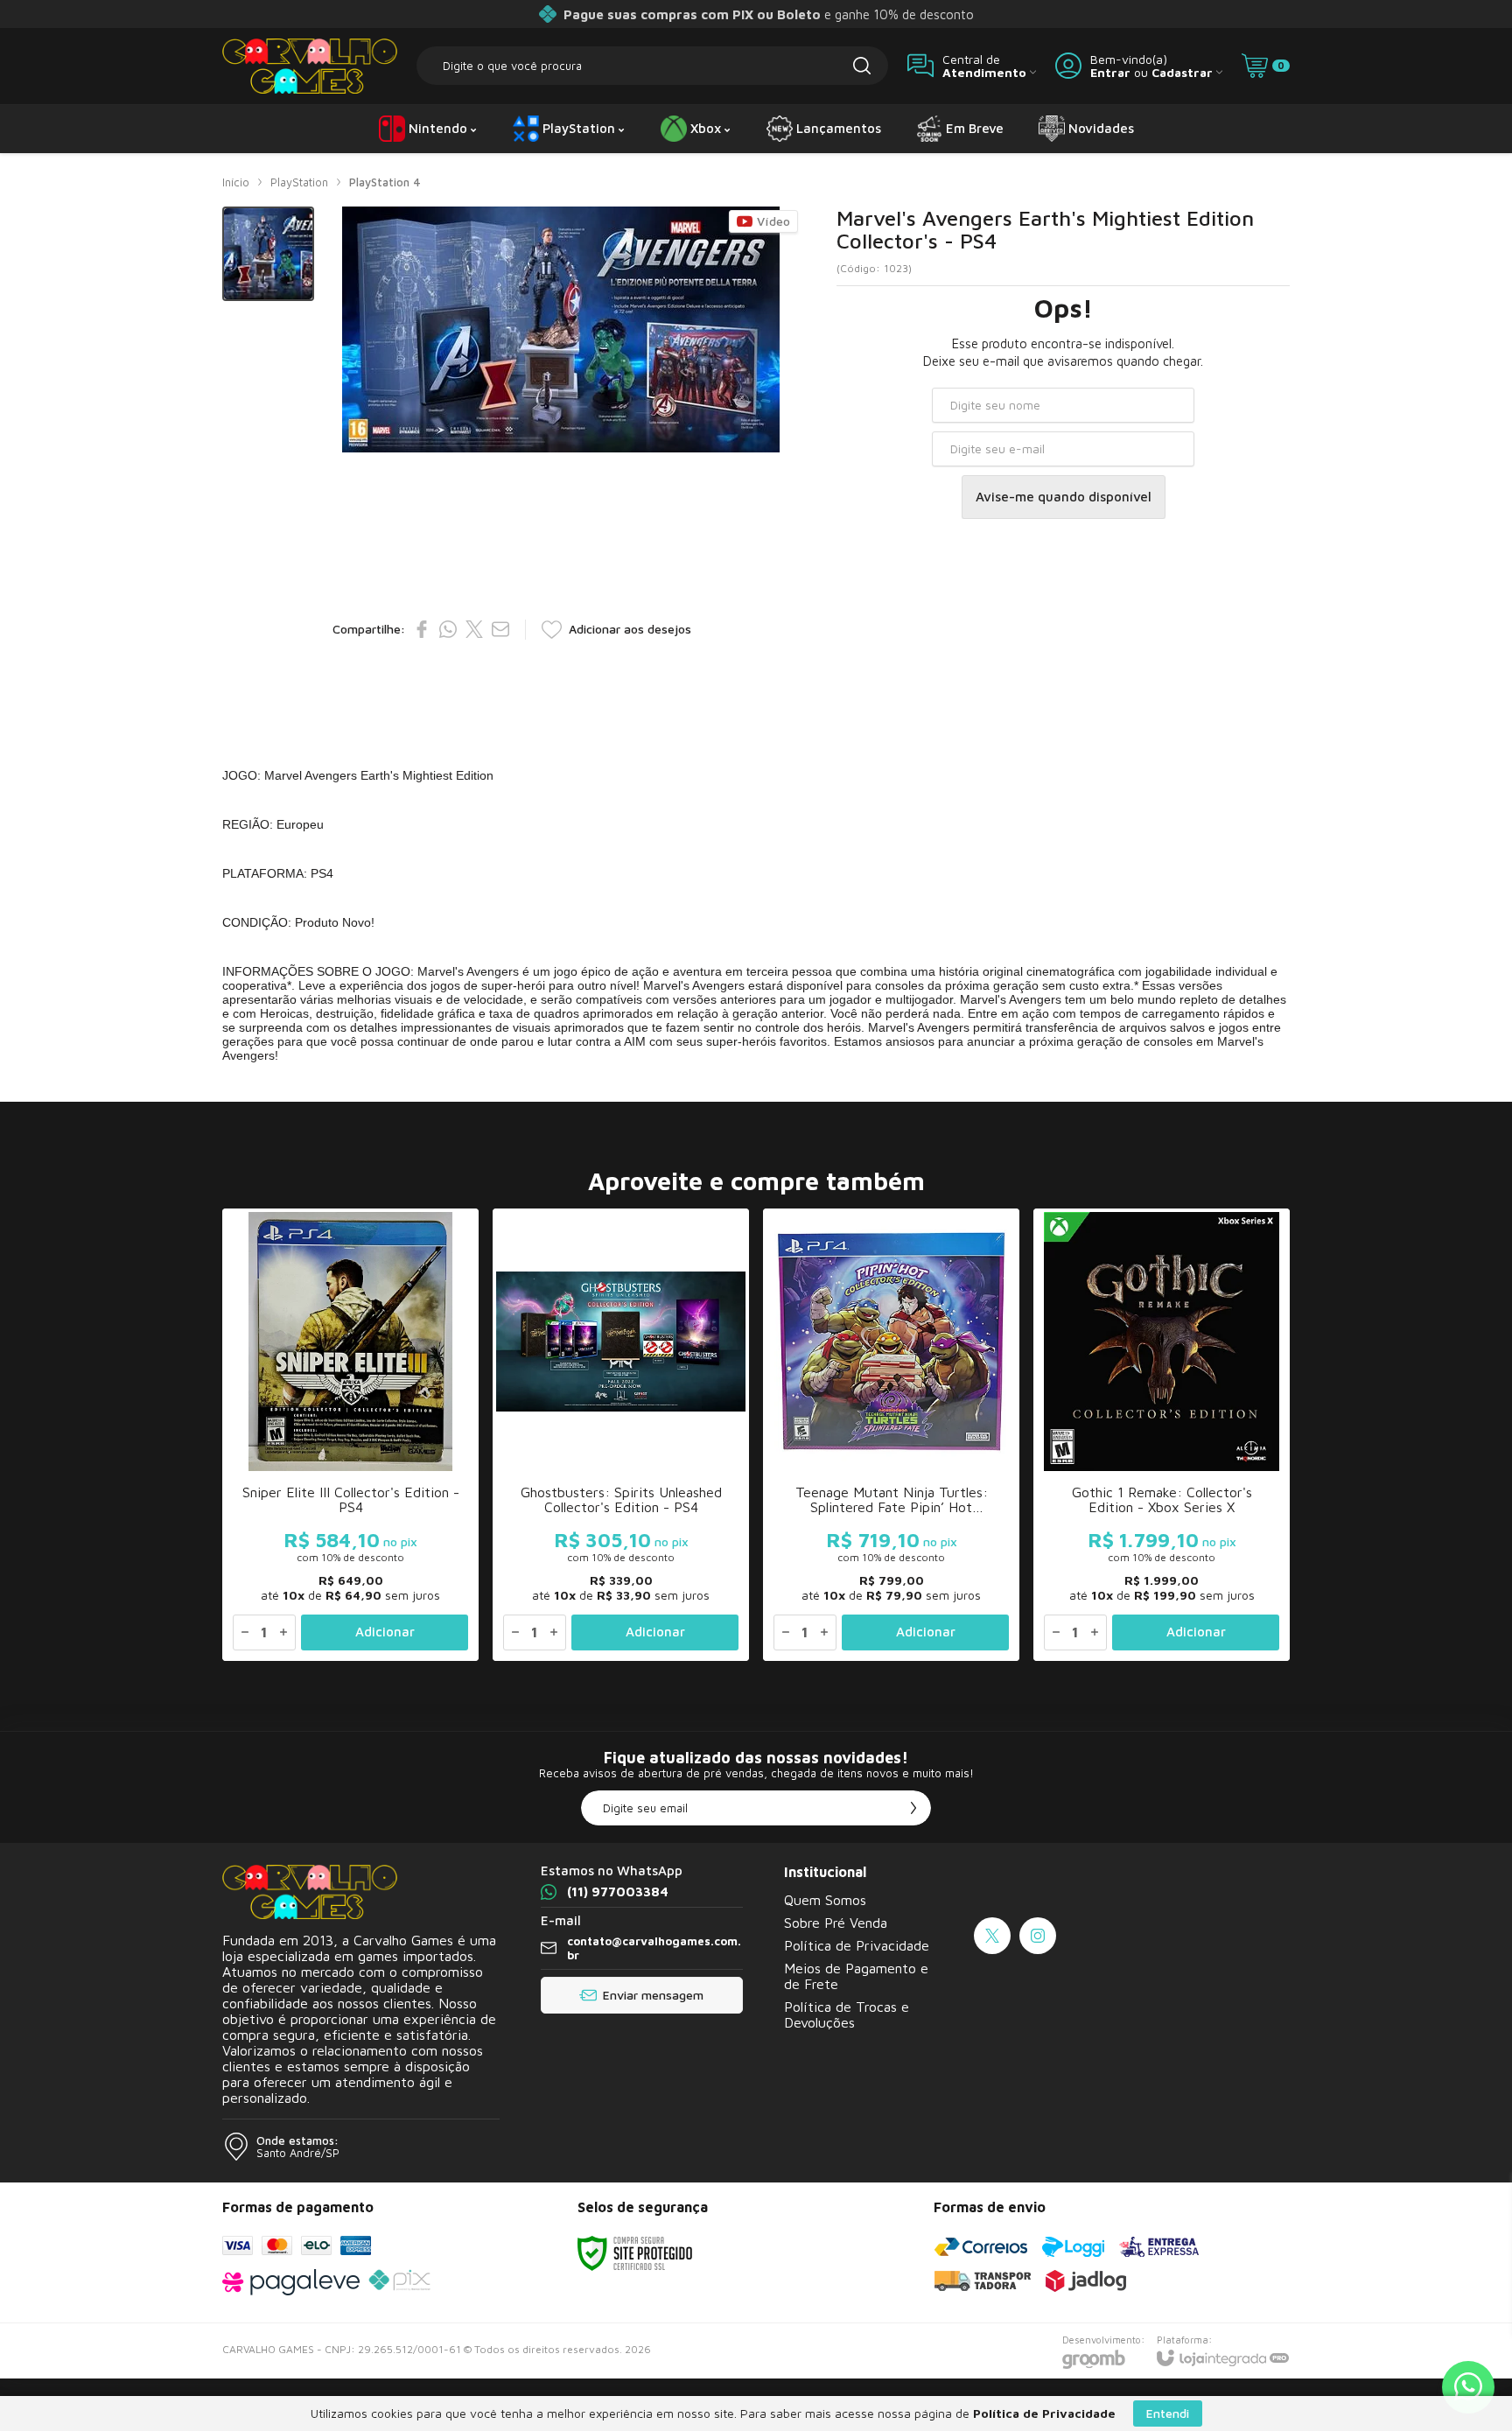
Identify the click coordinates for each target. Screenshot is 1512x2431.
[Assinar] (913, 1808)
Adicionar (385, 1632)
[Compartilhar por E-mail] (500, 629)
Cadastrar (1182, 72)
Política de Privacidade (857, 1945)
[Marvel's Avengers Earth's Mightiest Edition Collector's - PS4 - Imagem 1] (268, 254)
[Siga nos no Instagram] (1038, 1936)
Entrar (1110, 72)
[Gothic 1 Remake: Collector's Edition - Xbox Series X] (1162, 1435)
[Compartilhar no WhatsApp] (448, 629)
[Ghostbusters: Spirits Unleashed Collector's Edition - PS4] (621, 1435)
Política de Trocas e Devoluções (847, 2014)
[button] (268, 254)
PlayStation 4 (385, 182)
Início (236, 182)
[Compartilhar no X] (474, 629)
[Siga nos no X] (992, 1936)
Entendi (1168, 2413)
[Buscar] (862, 66)
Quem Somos (825, 1900)
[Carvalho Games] (310, 66)
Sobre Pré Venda (836, 1923)
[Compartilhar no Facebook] (422, 629)
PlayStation (299, 182)
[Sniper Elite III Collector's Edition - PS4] (350, 1435)
